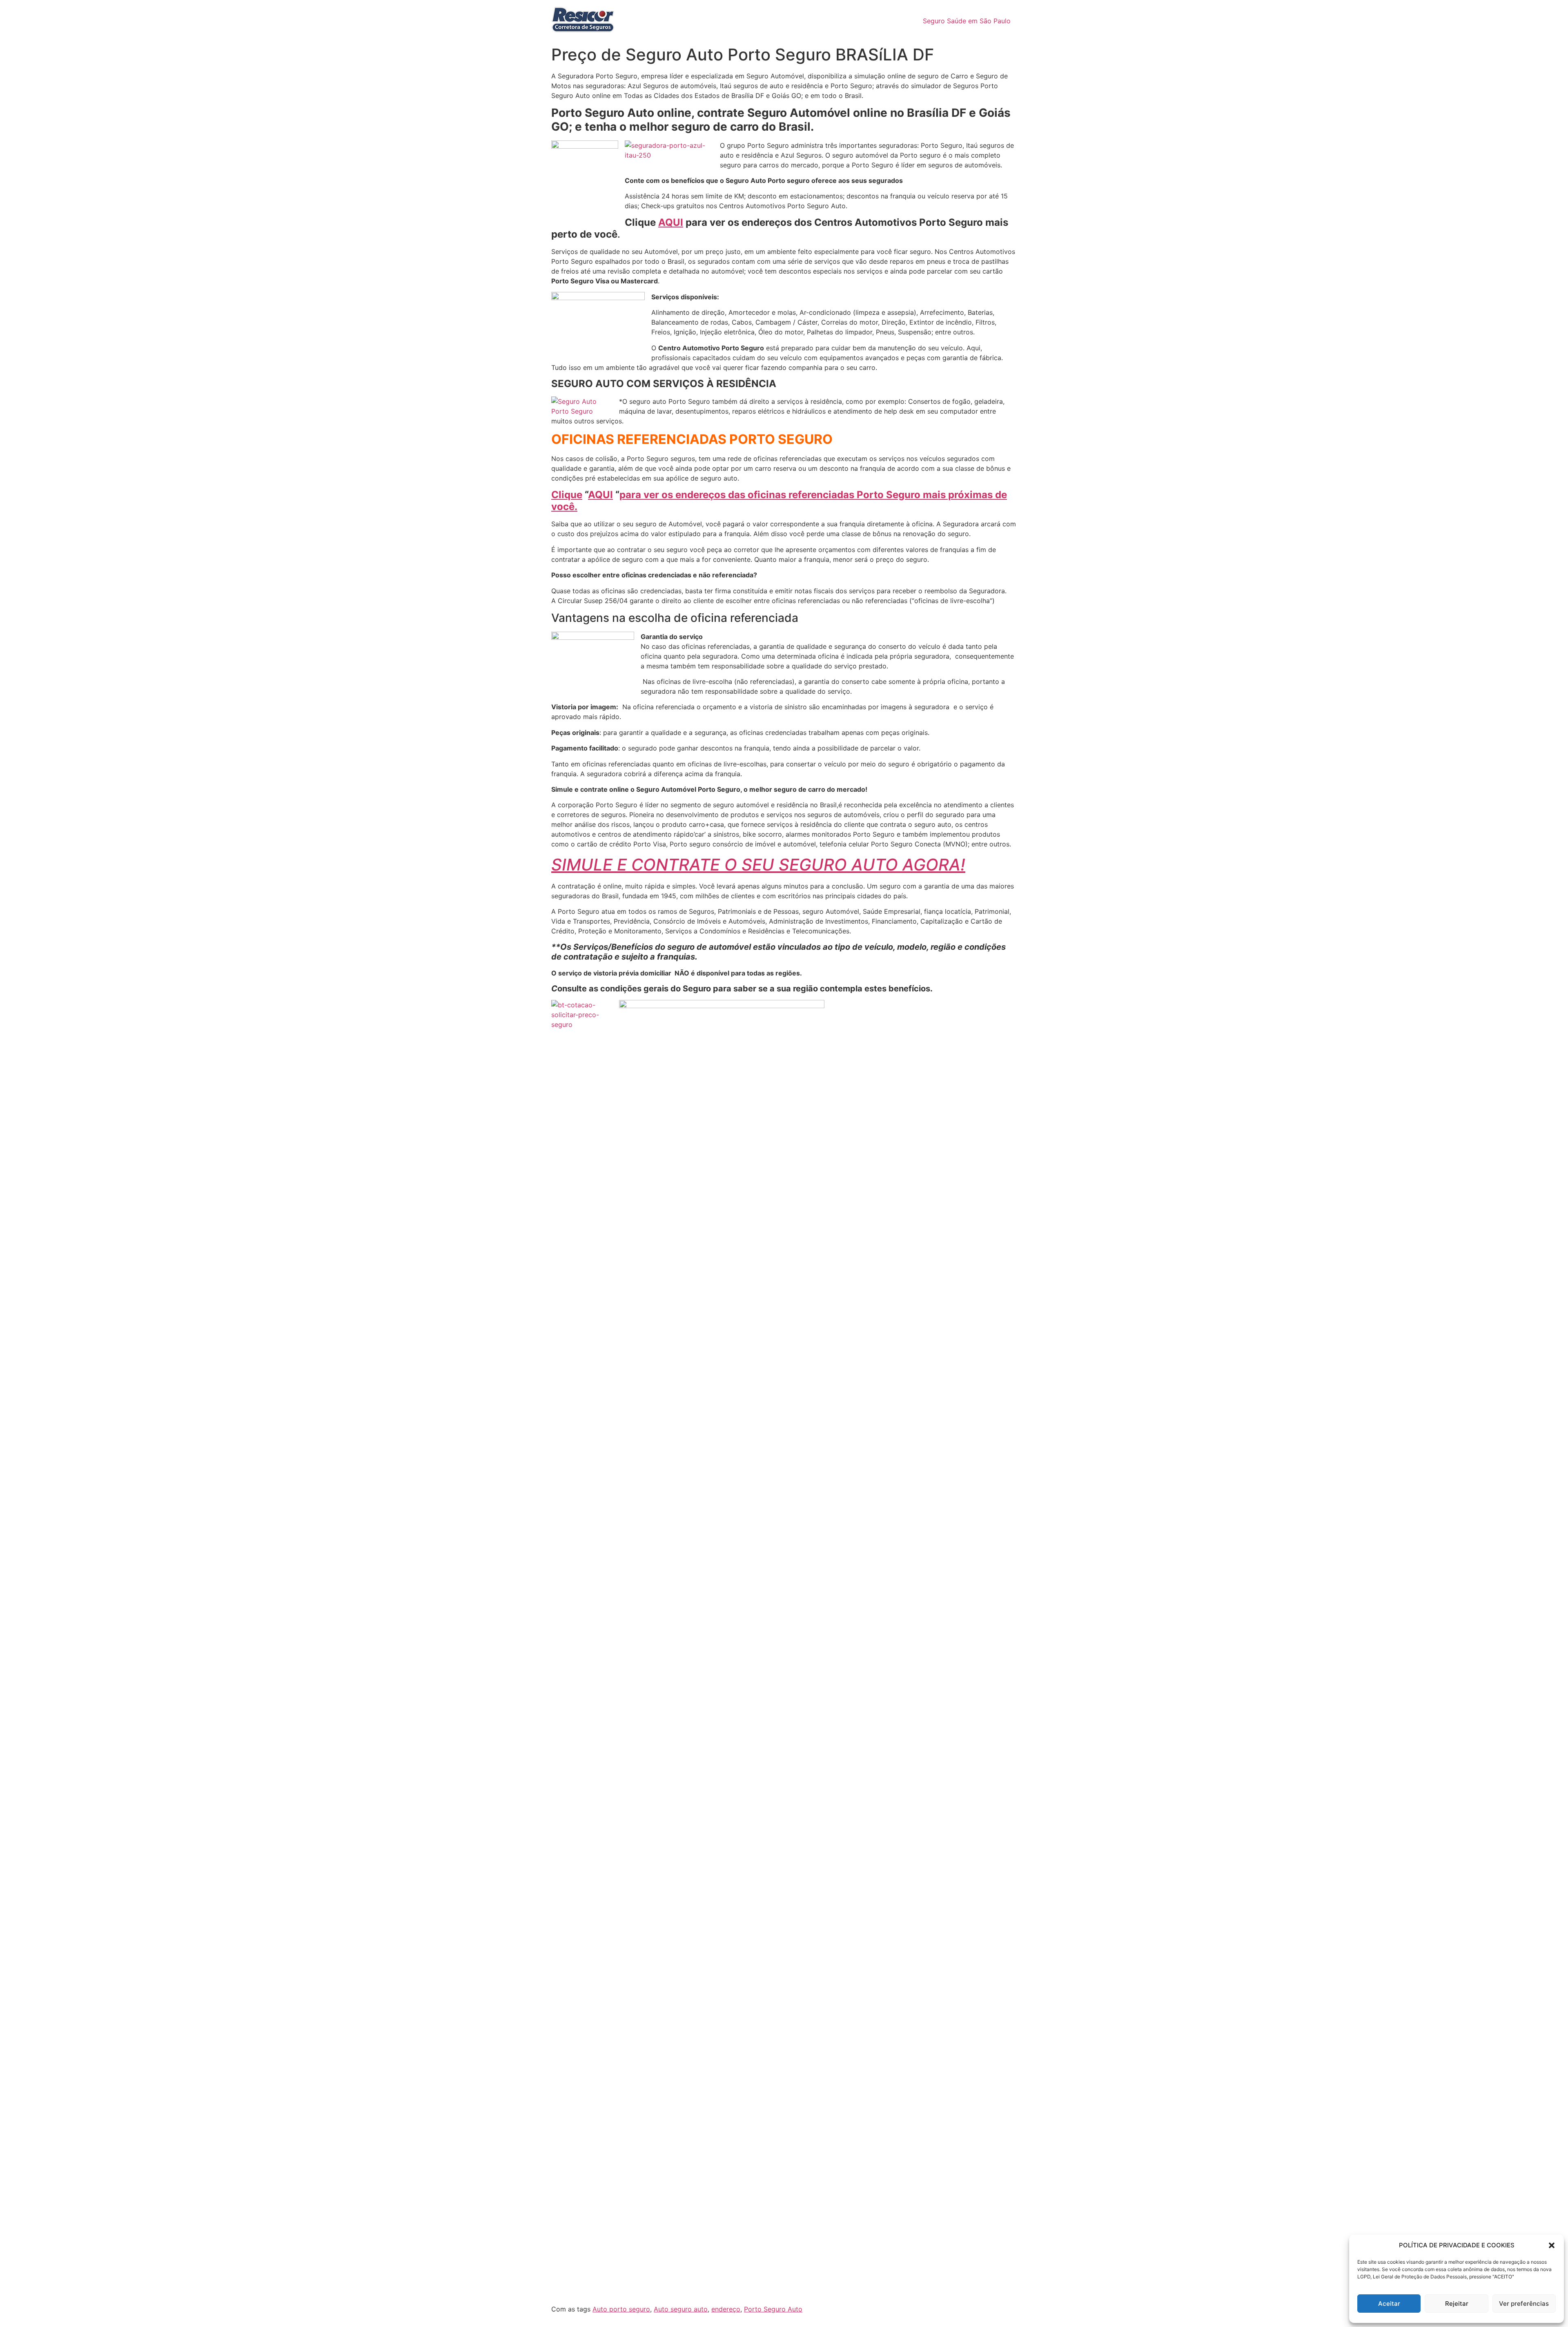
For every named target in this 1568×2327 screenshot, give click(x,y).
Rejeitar (1457, 2304)
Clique (567, 495)
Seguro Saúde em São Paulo (967, 21)
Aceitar (1389, 2304)
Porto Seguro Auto (773, 2309)
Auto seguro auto (681, 2309)
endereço (726, 2309)
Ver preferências (1524, 2304)
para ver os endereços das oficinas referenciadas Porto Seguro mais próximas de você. (779, 501)
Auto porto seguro (621, 2309)
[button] (1552, 2245)
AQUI (671, 222)
